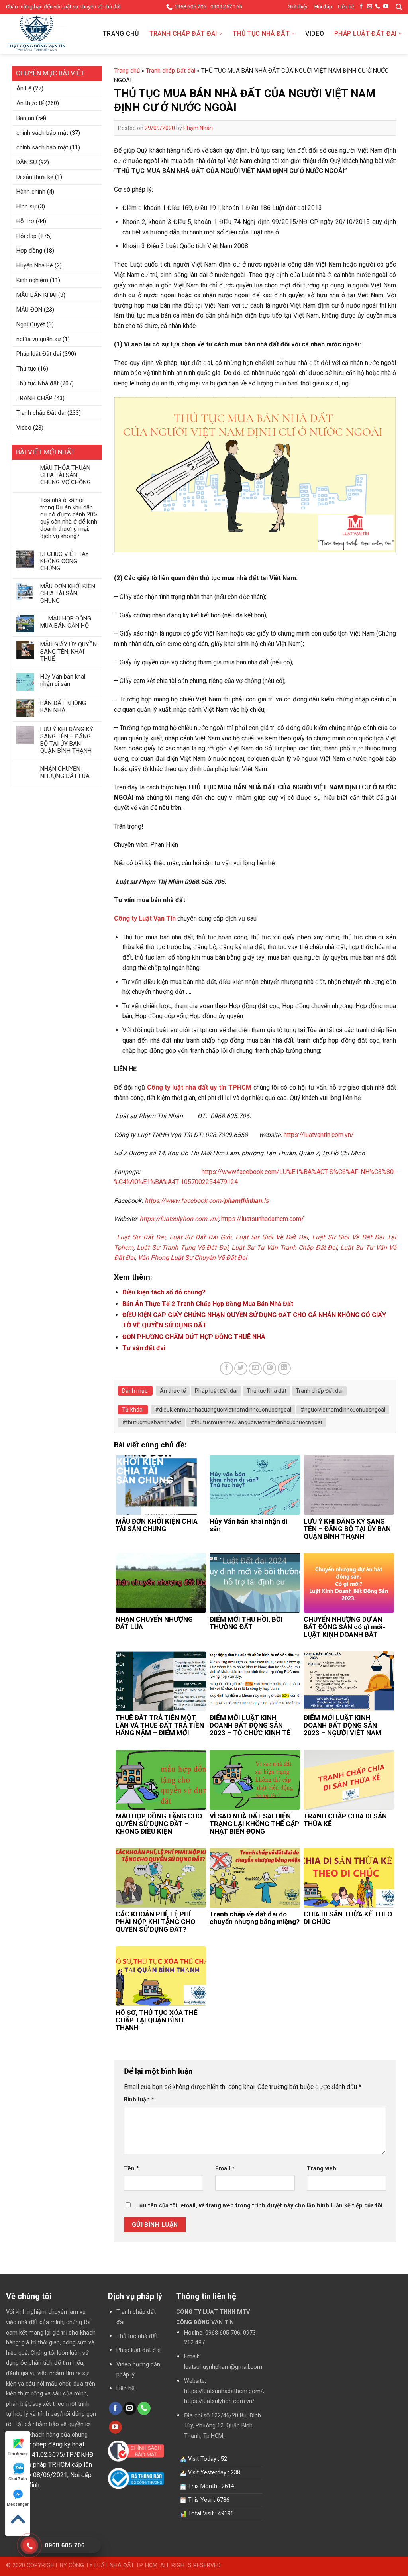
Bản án (25, 118)
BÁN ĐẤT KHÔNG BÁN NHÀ (63, 707)
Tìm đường (18, 2454)
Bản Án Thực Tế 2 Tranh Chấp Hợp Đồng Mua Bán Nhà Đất (208, 1304)
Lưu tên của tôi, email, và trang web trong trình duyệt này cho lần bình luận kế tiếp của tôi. (260, 2206)
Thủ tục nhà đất (137, 2336)
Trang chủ (121, 34)
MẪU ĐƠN (29, 310)
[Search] (399, 7)
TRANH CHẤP (34, 398)
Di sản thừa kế (35, 177)
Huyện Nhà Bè (35, 265)
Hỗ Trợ (25, 221)
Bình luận (139, 2100)
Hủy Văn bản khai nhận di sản (63, 680)
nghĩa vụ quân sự (39, 339)
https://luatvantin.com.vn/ (319, 1135)
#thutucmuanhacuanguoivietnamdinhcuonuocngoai (256, 1422)
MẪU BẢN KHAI (36, 295)
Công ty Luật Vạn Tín (145, 918)
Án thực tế (30, 103)
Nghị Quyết (31, 324)
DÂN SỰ (27, 162)
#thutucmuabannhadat (152, 1422)
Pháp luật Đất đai (365, 34)
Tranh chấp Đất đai (183, 34)
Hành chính (31, 192)
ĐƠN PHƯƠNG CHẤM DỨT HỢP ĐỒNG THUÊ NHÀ (194, 1337)
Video (315, 34)
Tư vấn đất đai (144, 1348)
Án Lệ (24, 88)
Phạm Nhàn (198, 128)
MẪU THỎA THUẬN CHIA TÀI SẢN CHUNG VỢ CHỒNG (66, 475)
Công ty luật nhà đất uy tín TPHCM (199, 1087)
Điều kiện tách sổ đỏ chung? (164, 1292)
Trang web (322, 2169)
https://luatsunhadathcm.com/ (263, 1219)
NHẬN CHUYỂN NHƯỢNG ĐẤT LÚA (65, 772)
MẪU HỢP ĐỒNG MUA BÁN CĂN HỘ (66, 622)
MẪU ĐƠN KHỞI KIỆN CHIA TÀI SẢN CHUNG (68, 593)
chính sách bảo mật (42, 133)
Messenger (18, 2504)
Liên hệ (346, 7)
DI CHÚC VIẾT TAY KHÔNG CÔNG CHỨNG (65, 561)
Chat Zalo (18, 2479)
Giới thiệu (298, 7)
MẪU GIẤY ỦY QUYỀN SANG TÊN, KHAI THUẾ (69, 652)
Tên (131, 2169)
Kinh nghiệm (32, 280)
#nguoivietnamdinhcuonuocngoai (343, 1410)
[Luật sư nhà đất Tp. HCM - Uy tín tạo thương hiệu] (46, 34)
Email (225, 2169)
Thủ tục (26, 369)
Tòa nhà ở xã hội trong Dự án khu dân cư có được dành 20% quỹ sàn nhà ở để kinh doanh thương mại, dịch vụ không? (69, 518)
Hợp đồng (29, 251)
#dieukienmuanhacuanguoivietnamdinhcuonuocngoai (223, 1410)
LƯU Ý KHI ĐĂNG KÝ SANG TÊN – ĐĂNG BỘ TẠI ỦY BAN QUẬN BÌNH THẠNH (67, 740)
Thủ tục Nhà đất (261, 34)
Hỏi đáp (323, 7)
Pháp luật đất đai (138, 2350)
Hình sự (26, 206)
